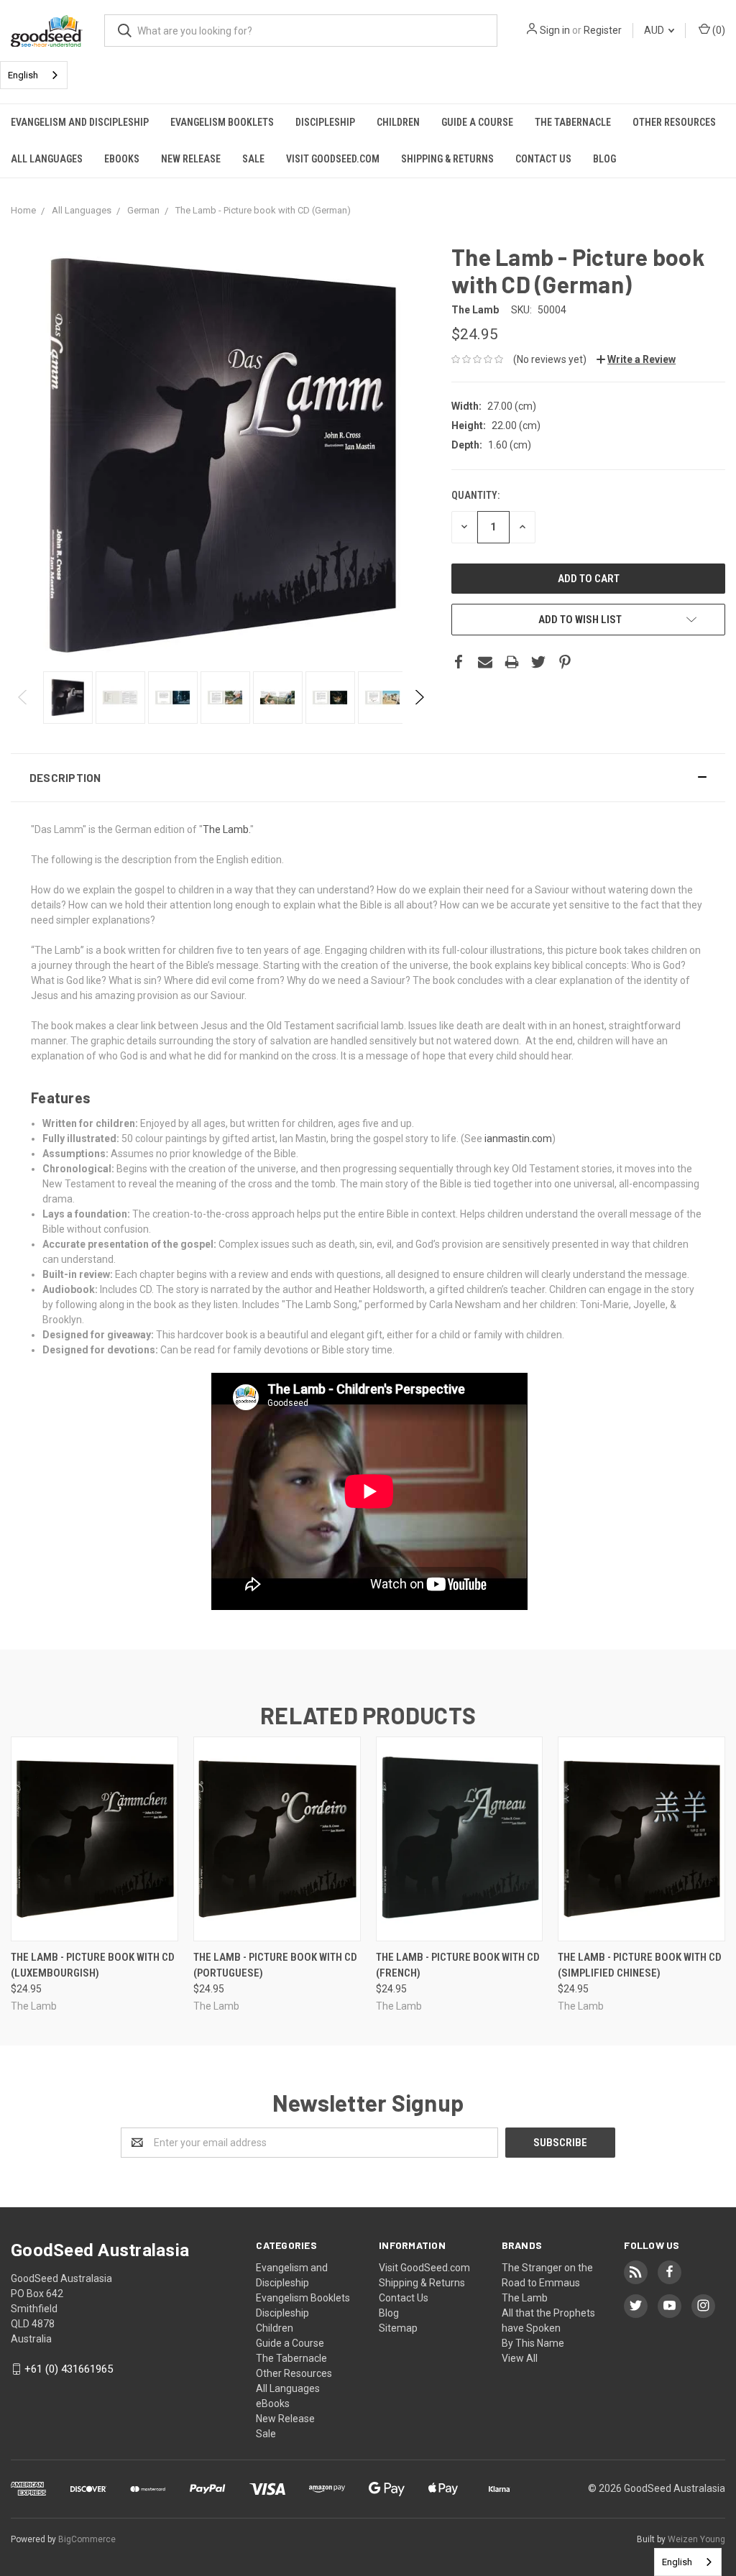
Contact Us (543, 159)
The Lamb (525, 2298)
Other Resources (674, 122)
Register (603, 30)
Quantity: (475, 495)
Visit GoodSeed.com (333, 159)
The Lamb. (226, 829)
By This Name (533, 2343)
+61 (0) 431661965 (69, 2369)
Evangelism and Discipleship (80, 122)
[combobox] (34, 75)
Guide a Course (477, 122)
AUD (655, 30)
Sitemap (398, 2328)
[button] (368, 778)
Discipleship (325, 122)
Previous (23, 697)
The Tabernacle (573, 122)
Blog (604, 159)
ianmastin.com (518, 1138)
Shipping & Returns (447, 159)
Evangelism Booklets (222, 122)
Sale (253, 159)
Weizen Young (696, 2539)
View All (520, 2358)
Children (398, 122)
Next (419, 697)
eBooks (122, 159)
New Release (191, 159)
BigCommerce (87, 2539)
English (23, 75)
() (718, 30)
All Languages (47, 159)
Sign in (555, 30)
